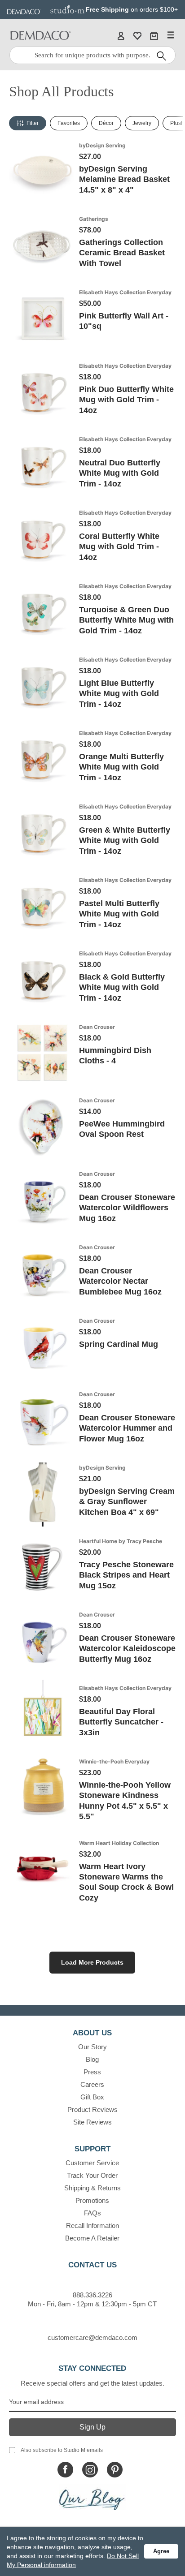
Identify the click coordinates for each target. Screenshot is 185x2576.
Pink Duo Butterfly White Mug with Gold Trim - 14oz (126, 400)
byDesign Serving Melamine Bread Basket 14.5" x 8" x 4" (124, 179)
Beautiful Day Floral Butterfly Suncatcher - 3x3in (121, 1722)
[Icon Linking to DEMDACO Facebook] (65, 2470)
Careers (92, 2084)
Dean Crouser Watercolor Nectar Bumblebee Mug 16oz (120, 1281)
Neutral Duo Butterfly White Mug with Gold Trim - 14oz (120, 473)
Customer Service (92, 2163)
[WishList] (137, 35)
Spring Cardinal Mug (119, 1344)
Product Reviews (92, 2109)
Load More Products (92, 1962)
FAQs (92, 2213)
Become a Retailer (92, 2238)
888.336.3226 (92, 2295)
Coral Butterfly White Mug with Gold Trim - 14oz (119, 547)
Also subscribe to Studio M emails (62, 2450)
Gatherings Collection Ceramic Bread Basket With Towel (122, 253)
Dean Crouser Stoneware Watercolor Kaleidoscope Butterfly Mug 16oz (127, 1649)
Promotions (92, 2200)
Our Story (92, 2047)
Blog (92, 2059)
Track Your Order (92, 2175)
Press (92, 2072)
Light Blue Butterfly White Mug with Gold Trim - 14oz (119, 694)
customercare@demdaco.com (92, 2337)
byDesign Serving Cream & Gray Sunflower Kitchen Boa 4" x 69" (127, 1502)
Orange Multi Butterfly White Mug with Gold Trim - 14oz (121, 767)
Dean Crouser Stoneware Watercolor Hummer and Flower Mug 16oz (127, 1428)
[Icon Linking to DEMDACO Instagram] (90, 2470)
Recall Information (92, 2226)
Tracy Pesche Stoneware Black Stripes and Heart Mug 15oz (126, 1575)
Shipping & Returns (92, 2188)
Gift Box (92, 2097)
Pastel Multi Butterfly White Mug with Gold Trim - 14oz (119, 914)
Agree (161, 2551)
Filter (33, 123)
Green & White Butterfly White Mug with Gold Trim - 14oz (125, 841)
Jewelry (142, 123)
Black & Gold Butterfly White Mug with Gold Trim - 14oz (122, 987)
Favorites (69, 123)
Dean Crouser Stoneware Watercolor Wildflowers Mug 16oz (127, 1208)
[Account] (121, 35)
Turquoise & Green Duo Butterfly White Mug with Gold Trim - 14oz (126, 620)
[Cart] (154, 35)
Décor (106, 123)
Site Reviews (92, 2122)
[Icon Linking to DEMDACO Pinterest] (115, 2470)
